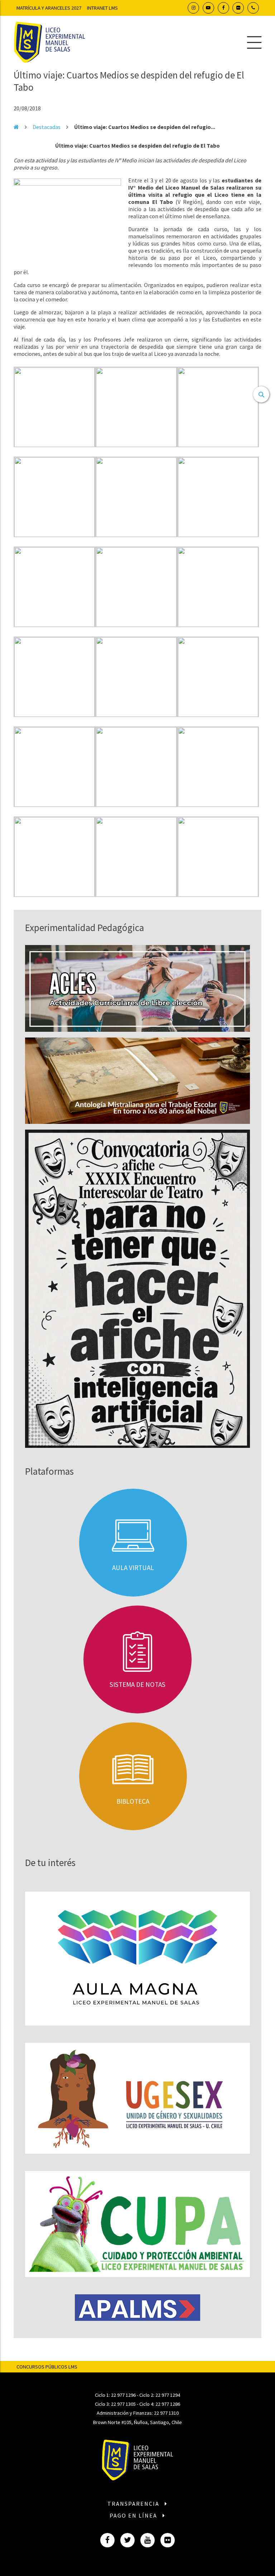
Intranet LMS (102, 8)
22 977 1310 (166, 2413)
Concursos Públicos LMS (47, 2367)
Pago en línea (134, 2515)
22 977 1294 (168, 2395)
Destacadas (47, 127)
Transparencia (134, 2504)
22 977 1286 (168, 2404)
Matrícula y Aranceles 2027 (49, 8)
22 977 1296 (123, 2395)
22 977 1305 (123, 2404)
